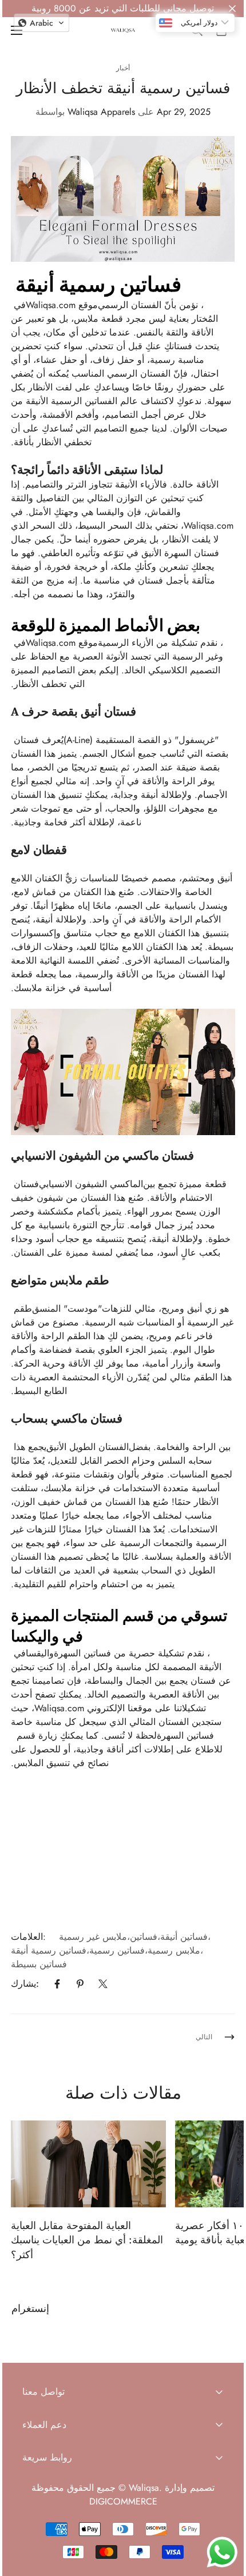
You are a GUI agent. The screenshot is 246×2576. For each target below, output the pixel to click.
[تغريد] (103, 1984)
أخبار (123, 68)
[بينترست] (80, 1984)
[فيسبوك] (57, 1984)
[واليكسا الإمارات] (123, 31)
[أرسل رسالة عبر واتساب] (222, 2552)
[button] (41, 23)
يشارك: (25, 1984)
